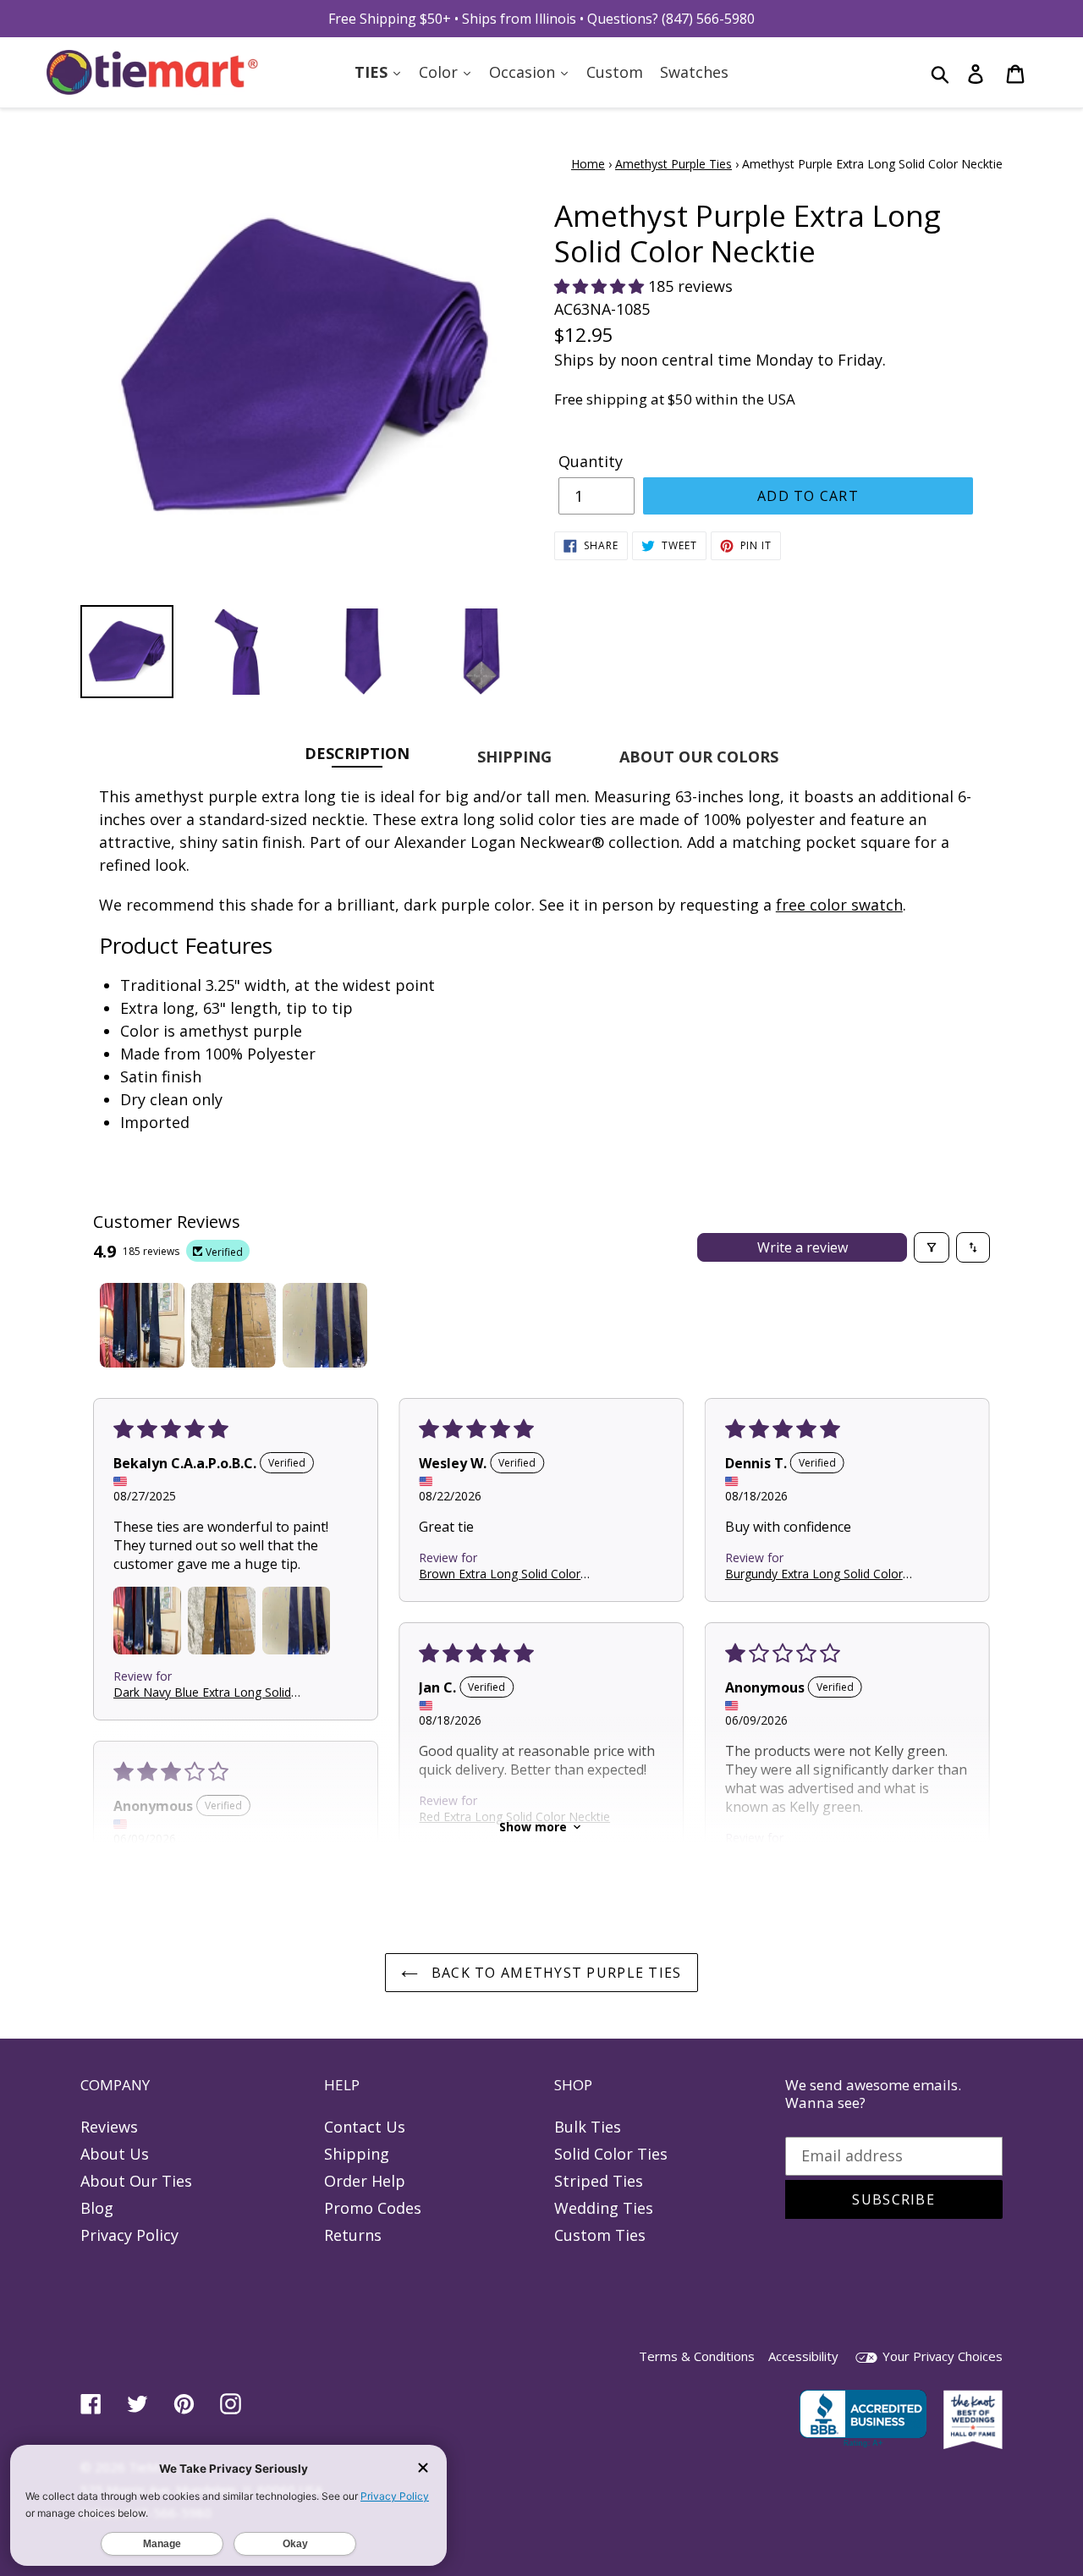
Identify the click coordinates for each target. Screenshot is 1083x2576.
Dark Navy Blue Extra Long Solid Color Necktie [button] (202, 1691)
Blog (97, 2208)
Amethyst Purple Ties (673, 164)
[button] (601, 286)
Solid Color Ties (611, 2154)
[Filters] (932, 1247)
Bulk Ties (588, 2127)
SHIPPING (514, 757)
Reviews (109, 2127)
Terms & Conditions (697, 2356)
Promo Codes (373, 2208)
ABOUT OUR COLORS (699, 757)
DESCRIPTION (357, 753)
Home (588, 164)
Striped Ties (599, 2181)
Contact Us (365, 2127)
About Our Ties (136, 2181)
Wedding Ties (604, 2208)
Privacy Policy (129, 2235)
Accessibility (803, 2356)
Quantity (591, 461)
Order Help (365, 2181)
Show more (533, 1827)
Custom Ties (600, 2235)
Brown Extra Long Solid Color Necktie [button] (500, 1573)
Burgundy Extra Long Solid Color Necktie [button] (814, 1573)
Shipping (357, 2154)
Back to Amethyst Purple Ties (554, 1973)
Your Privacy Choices (941, 2356)
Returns (353, 2235)
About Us (115, 2154)
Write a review (803, 1247)
